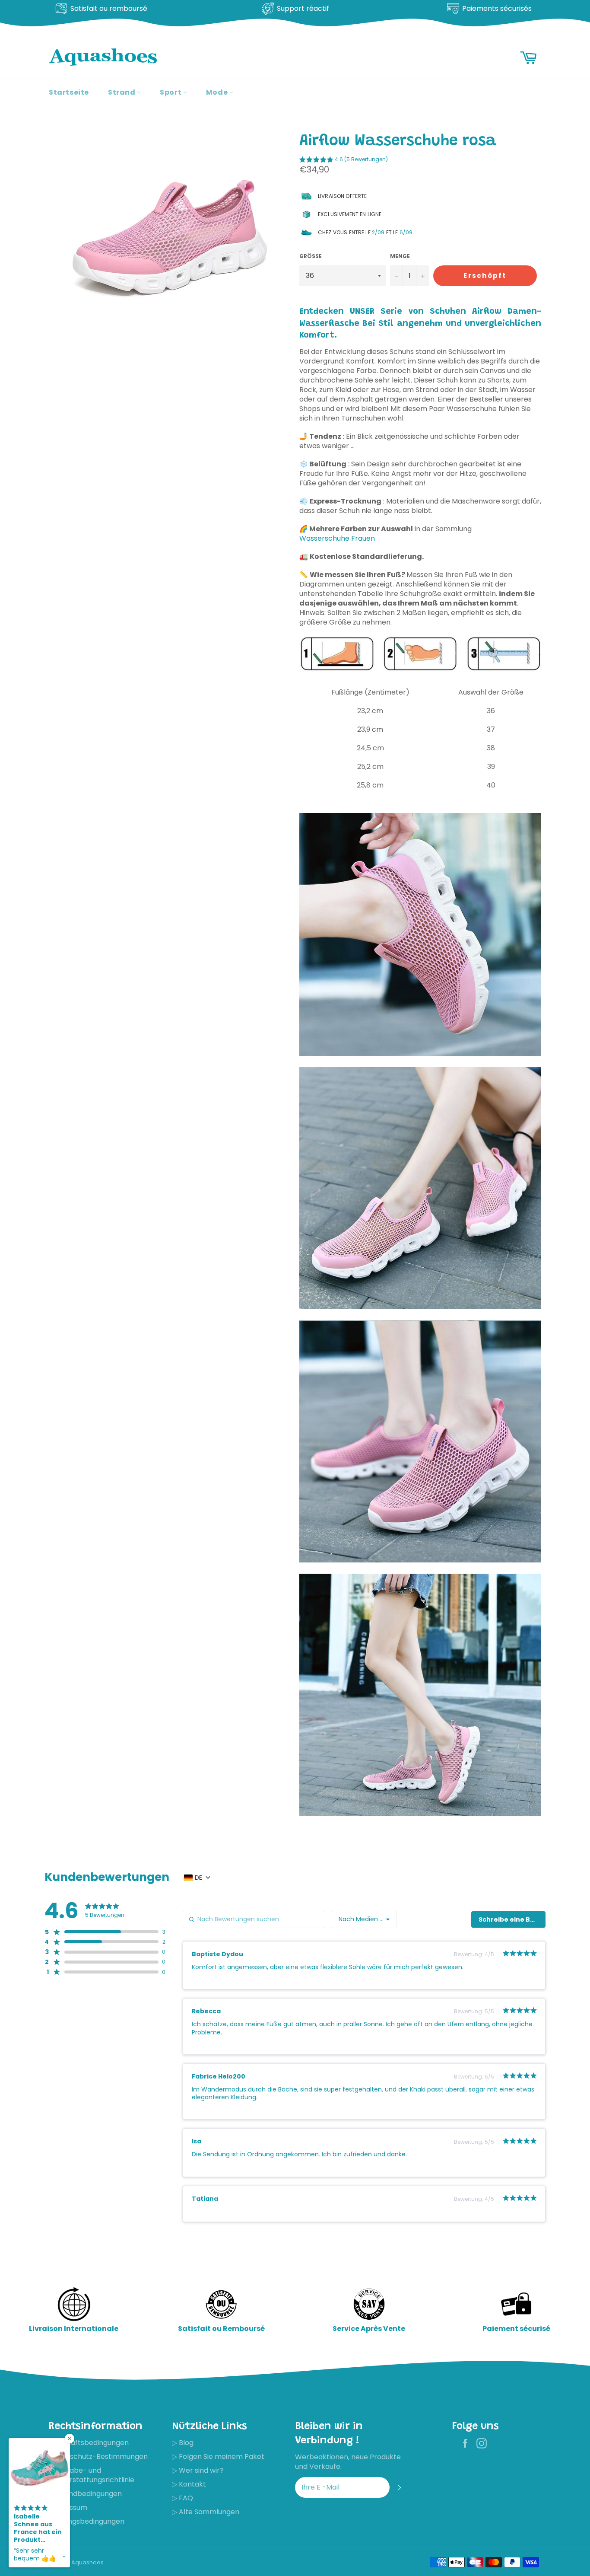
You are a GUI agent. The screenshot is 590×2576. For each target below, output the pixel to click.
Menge (400, 256)
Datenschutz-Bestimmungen (98, 2456)
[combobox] (364, 1919)
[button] (344, 161)
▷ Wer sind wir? (198, 2470)
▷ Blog (183, 2443)
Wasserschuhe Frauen (337, 538)
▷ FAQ (182, 2498)
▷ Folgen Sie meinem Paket (218, 2456)
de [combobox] (198, 1878)
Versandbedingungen (85, 2494)
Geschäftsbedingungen (89, 2443)
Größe (311, 256)
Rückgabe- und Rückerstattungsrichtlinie (92, 2475)
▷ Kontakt (189, 2484)
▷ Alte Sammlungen (206, 2512)
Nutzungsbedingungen (87, 2521)
